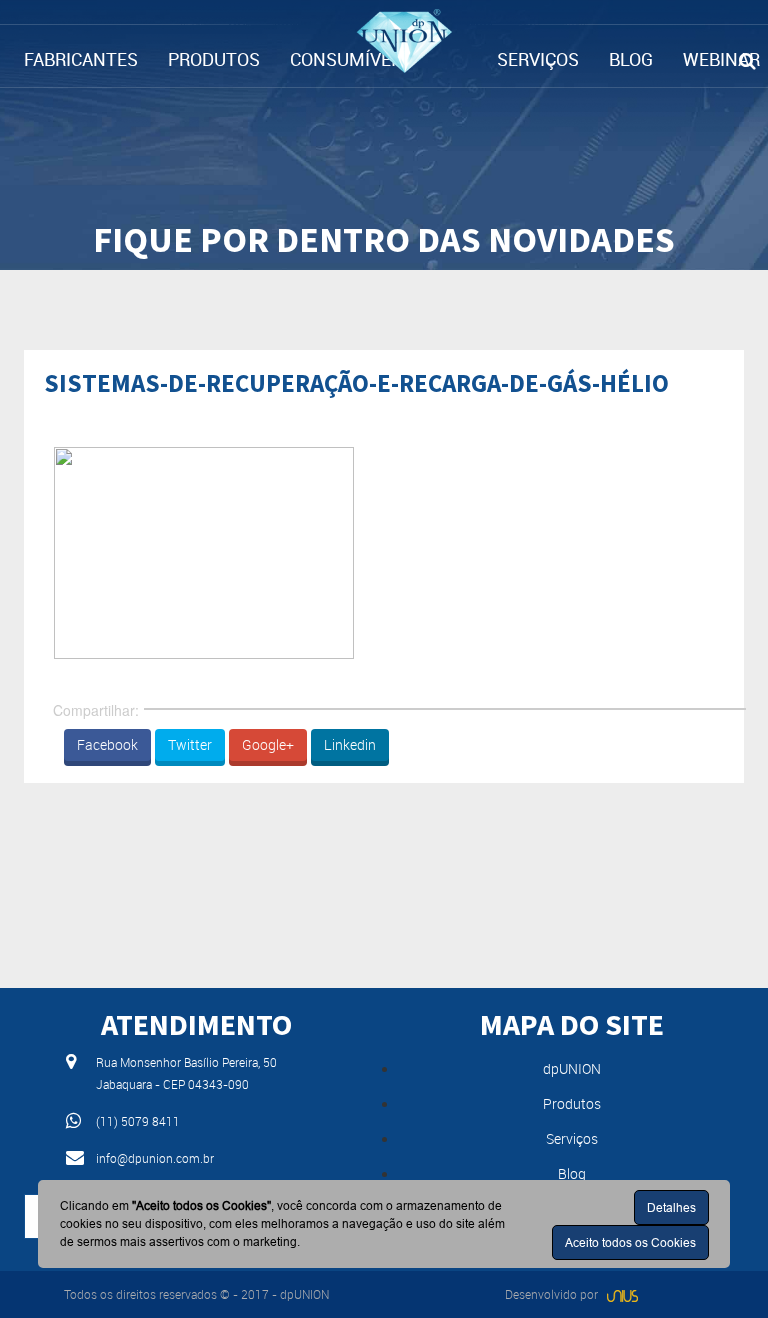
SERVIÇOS (538, 59)
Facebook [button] (107, 744)
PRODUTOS (214, 59)
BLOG (631, 59)
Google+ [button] (268, 744)
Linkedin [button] (350, 744)
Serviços (572, 1138)
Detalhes (671, 1207)
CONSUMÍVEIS (348, 59)
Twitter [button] (190, 744)
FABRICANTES (81, 59)
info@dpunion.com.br (155, 1158)
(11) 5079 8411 (138, 1121)
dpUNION (572, 1068)
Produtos (572, 1103)
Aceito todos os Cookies (630, 1242)
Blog (572, 1173)
